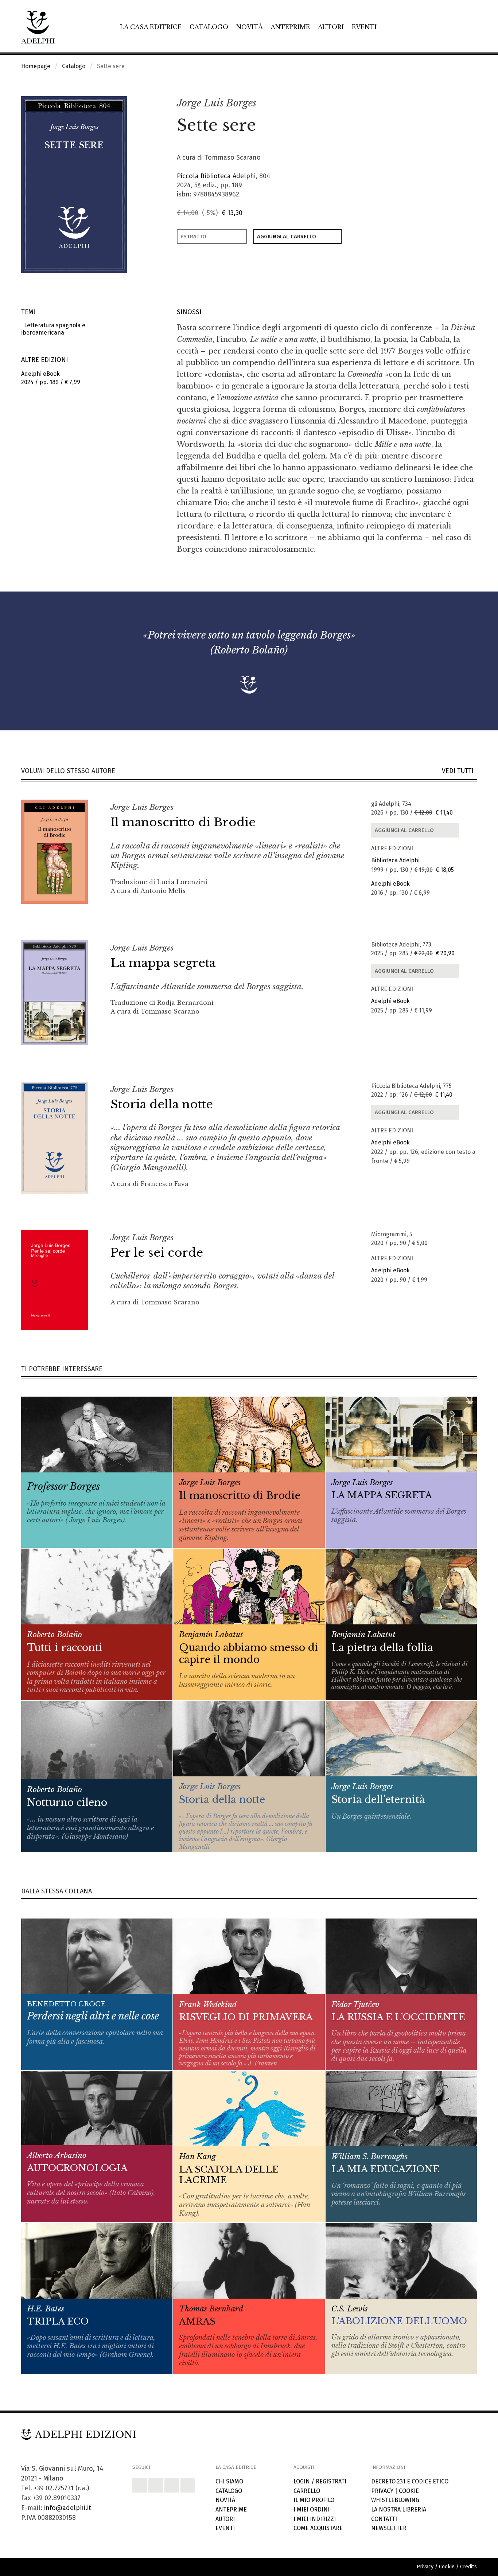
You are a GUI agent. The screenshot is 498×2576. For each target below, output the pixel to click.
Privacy (382, 2491)
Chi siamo (229, 2481)
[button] (455, 104)
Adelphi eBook (390, 884)
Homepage (36, 66)
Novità (250, 27)
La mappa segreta (163, 963)
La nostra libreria (399, 2509)
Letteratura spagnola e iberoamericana (53, 329)
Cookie (409, 2491)
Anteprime (290, 27)
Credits (468, 2567)
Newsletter (389, 2528)
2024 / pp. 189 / (51, 378)
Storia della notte (162, 1104)
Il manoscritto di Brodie (183, 822)
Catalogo (209, 27)
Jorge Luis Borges (217, 103)
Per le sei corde (157, 1253)
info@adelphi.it (68, 2508)
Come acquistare (318, 2528)
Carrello (307, 2491)
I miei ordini (312, 2509)
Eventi (364, 27)
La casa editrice (151, 27)
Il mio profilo (314, 2500)
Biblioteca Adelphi (395, 860)
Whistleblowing (395, 2500)
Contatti (384, 2519)
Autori (331, 27)
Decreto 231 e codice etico (410, 2481)
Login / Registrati (320, 2481)
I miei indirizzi (315, 2519)
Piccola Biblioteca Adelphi (216, 176)
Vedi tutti (459, 771)
